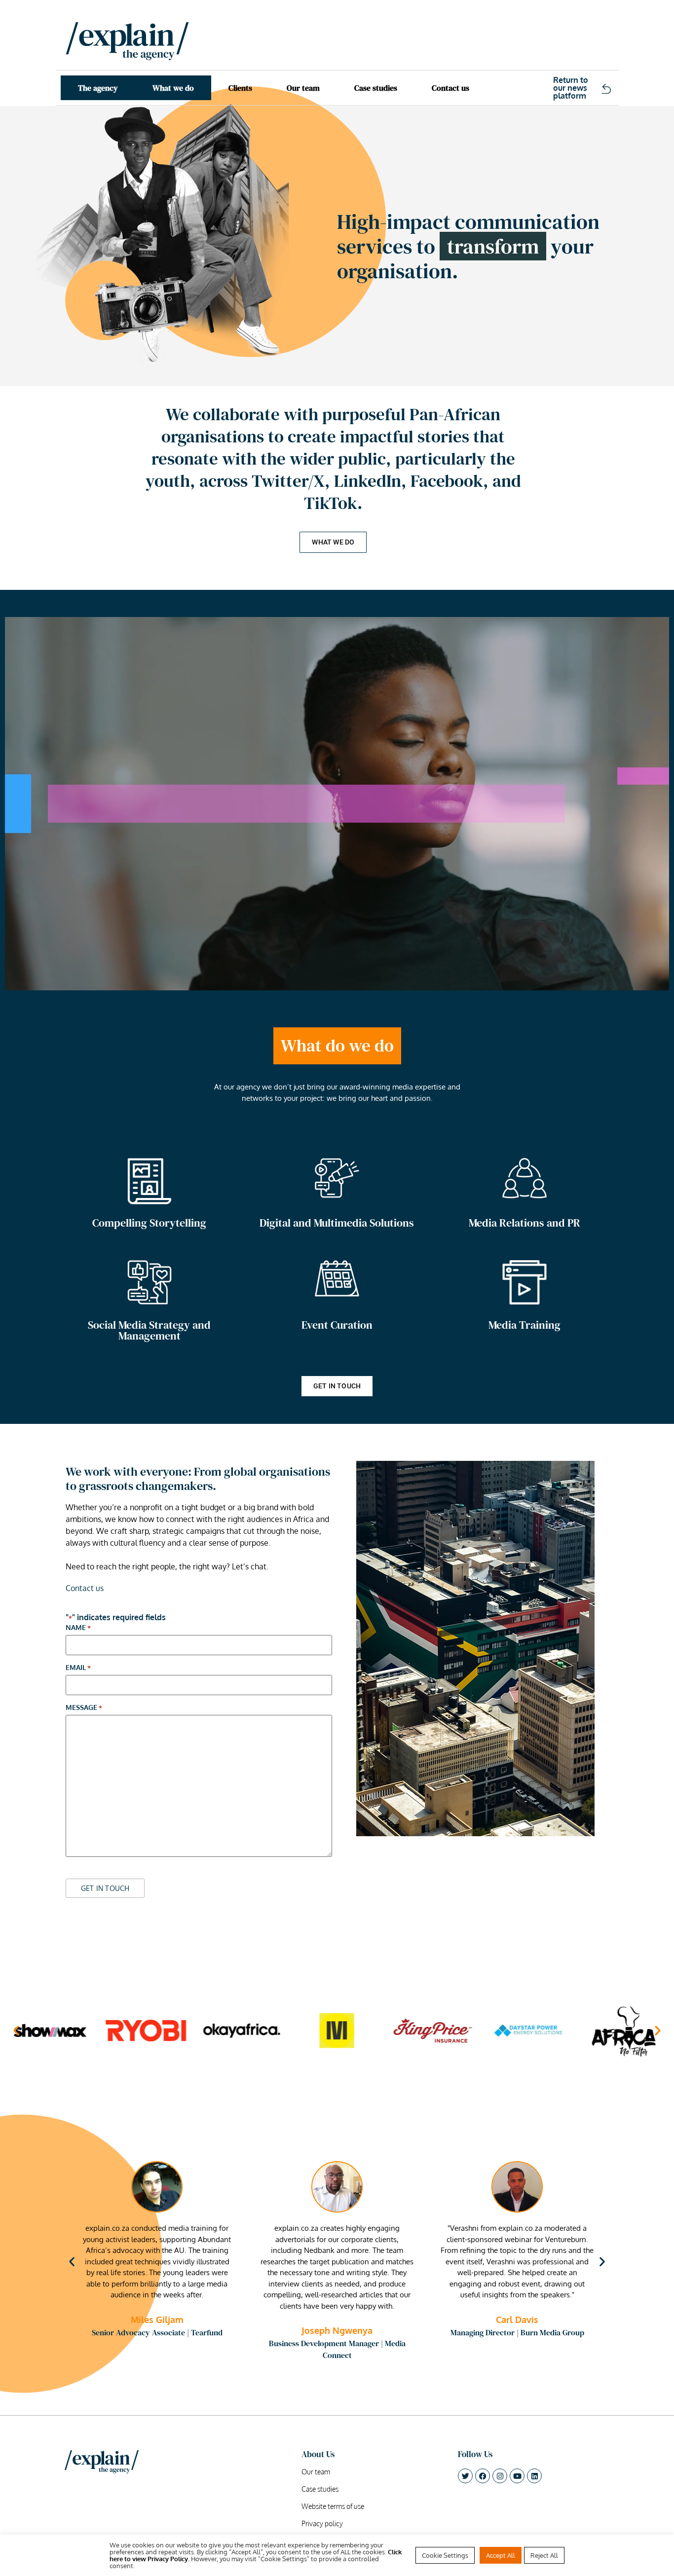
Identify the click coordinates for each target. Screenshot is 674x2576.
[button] (16, 2031)
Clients (240, 88)
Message (84, 1707)
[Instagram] (500, 2476)
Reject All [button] (544, 2555)
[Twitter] (465, 2476)
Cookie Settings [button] (445, 2555)
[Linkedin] (534, 2476)
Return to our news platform (571, 88)
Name (78, 1628)
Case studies (376, 88)
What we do (173, 88)
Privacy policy (322, 2524)
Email (78, 1668)
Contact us (450, 88)
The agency (98, 88)
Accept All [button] (501, 2555)
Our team (303, 88)
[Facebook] (483, 2476)
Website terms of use (333, 2506)
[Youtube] (517, 2476)
